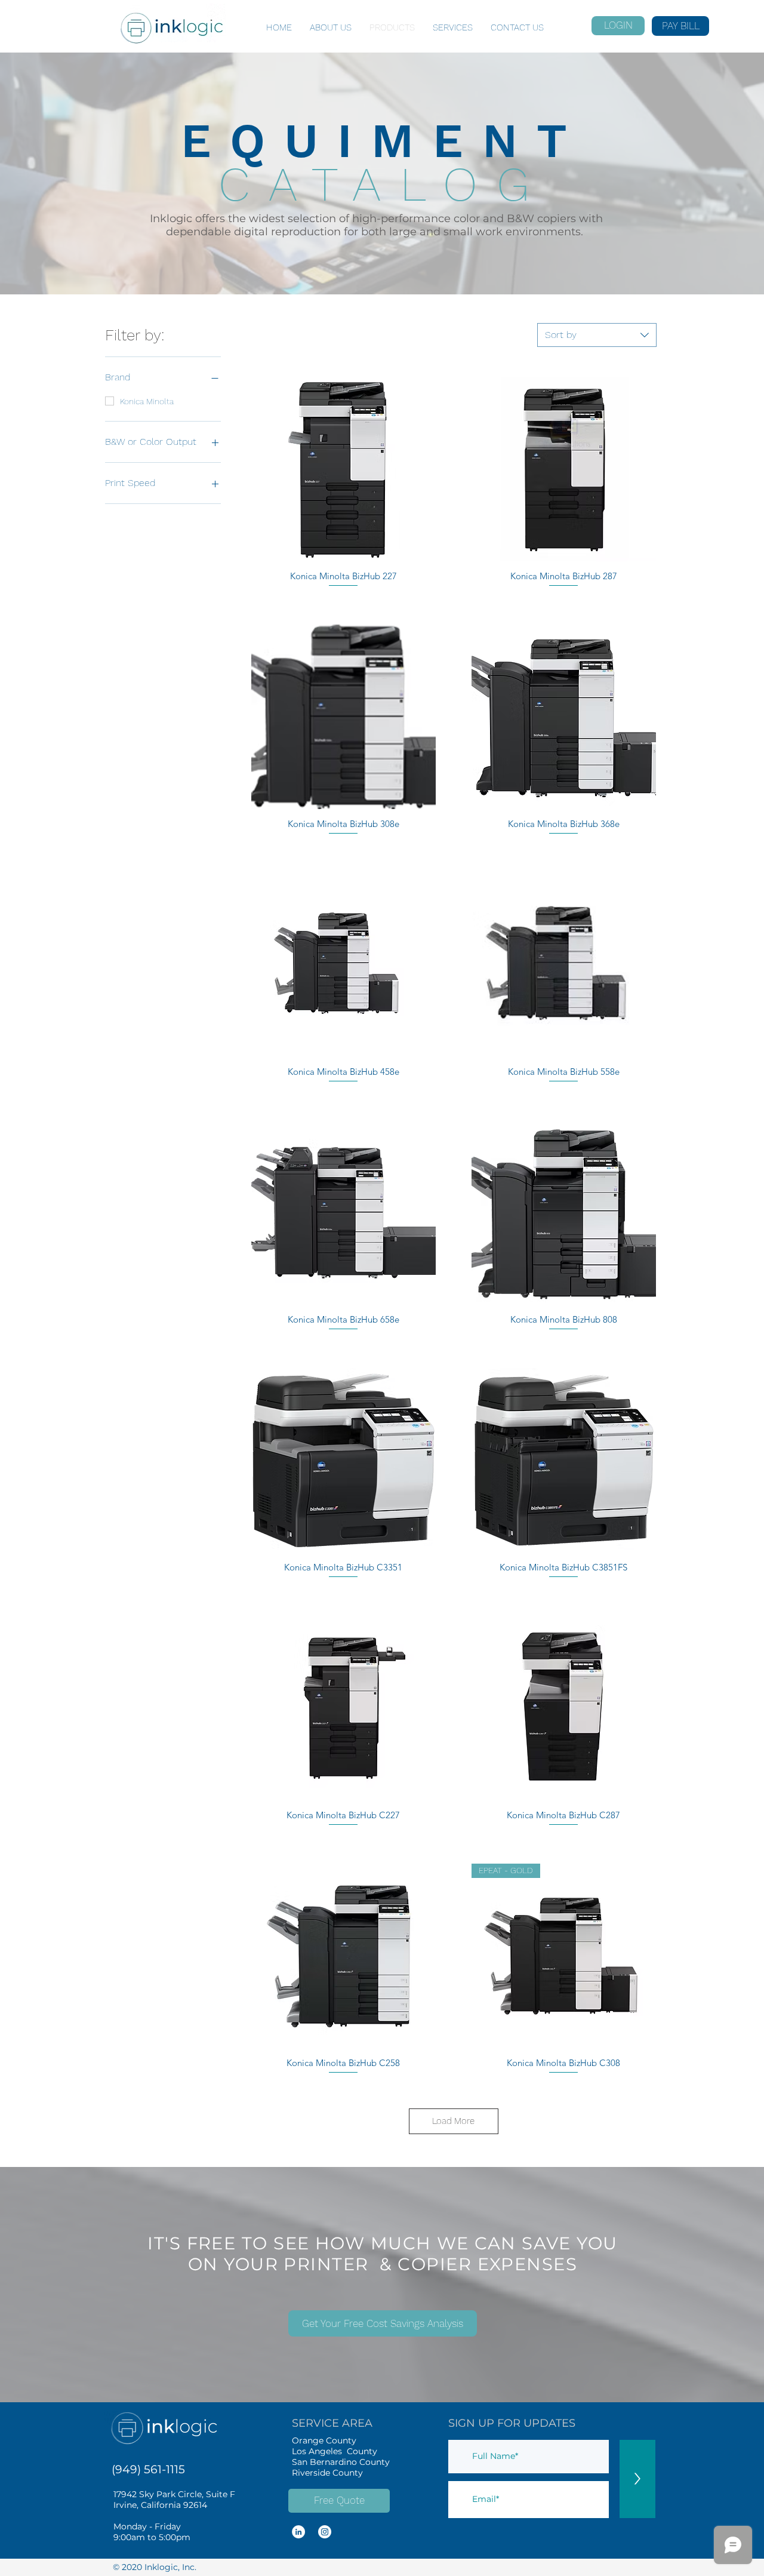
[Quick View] (344, 469)
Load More (453, 2121)
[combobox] (597, 335)
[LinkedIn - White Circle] (298, 2532)
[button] (383, 2323)
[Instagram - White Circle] (325, 2532)
